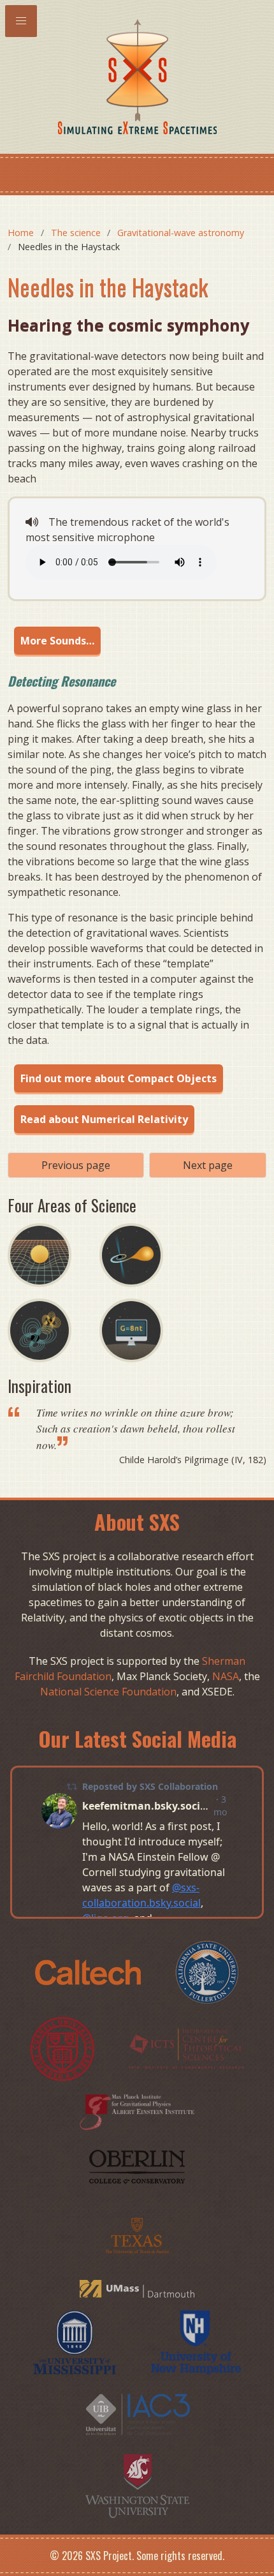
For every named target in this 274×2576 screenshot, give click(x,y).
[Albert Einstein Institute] (137, 2111)
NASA (226, 1676)
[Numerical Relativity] (144, 1366)
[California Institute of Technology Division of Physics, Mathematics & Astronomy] (89, 1971)
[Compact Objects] (144, 1291)
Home (21, 233)
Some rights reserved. (180, 2556)
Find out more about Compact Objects (119, 1078)
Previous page (76, 1165)
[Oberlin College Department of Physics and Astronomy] (137, 2166)
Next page (208, 1165)
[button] (21, 21)
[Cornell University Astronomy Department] (64, 2048)
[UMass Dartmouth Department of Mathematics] (137, 2288)
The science (76, 233)
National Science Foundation (108, 1692)
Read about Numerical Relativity (104, 1119)
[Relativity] (54, 1291)
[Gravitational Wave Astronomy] (54, 1366)
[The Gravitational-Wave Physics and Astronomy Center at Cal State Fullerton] (207, 1971)
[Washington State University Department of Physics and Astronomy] (137, 2485)
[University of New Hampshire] (196, 2341)
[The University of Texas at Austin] (137, 2234)
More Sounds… (57, 641)
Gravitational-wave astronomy (181, 233)
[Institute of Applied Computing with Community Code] (137, 2413)
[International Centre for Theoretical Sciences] (186, 2048)
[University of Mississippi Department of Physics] (76, 2341)
